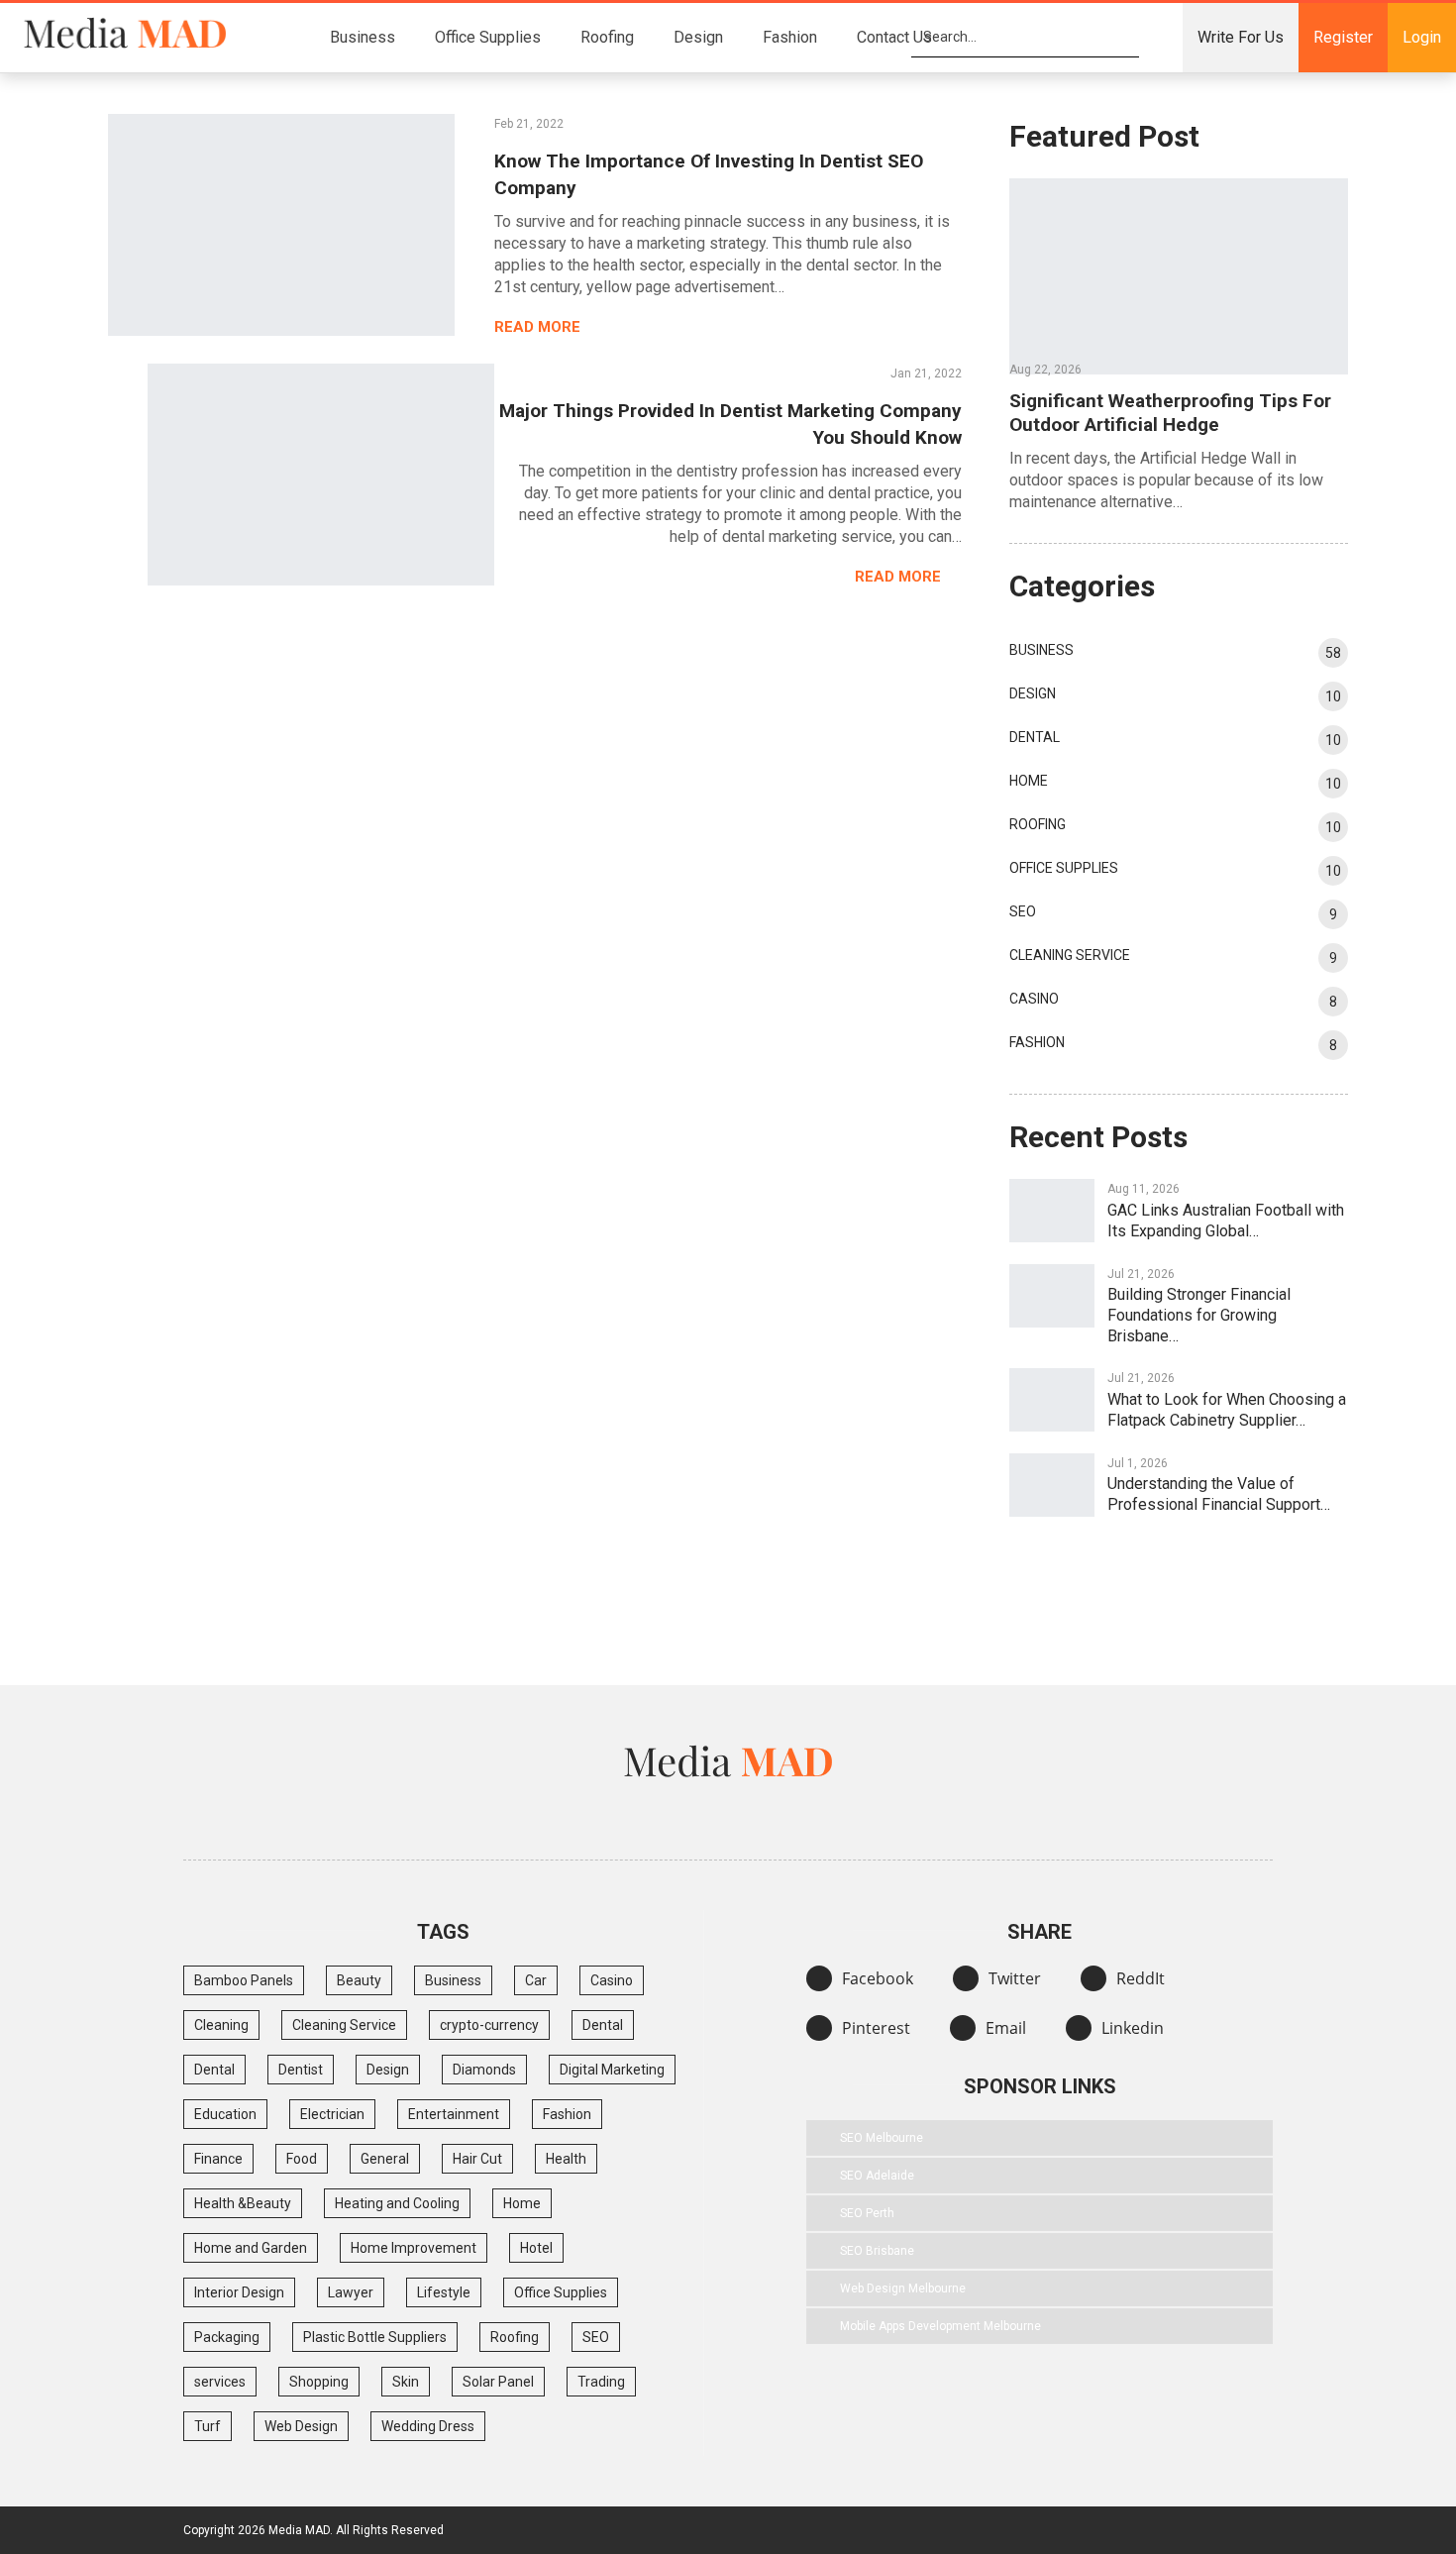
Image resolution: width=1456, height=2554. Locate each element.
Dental (1035, 737)
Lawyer (351, 2292)
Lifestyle (444, 2292)
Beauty (359, 1980)
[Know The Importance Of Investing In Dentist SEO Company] (281, 225)
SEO (1023, 911)
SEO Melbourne (882, 2138)
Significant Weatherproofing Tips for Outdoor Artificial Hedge (1170, 413)
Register (1343, 37)
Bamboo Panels (244, 1980)
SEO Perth (867, 2213)
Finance (218, 2159)
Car (536, 1980)
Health (566, 2159)
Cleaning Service (1070, 955)
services (220, 2382)
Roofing (607, 37)
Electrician (332, 2114)
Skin (406, 2382)
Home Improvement (414, 2248)
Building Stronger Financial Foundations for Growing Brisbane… (1199, 1315)
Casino (1034, 999)
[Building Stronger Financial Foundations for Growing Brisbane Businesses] (1052, 1296)
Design (698, 37)
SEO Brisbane (877, 2251)
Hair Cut (477, 2159)
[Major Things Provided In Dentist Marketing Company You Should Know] (321, 475)
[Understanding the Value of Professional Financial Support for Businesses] (1052, 1485)
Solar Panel (498, 2382)
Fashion (790, 37)
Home (1029, 781)
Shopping (319, 2382)
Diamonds (484, 2070)
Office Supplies (488, 37)
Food (302, 2159)
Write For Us (1241, 37)
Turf (208, 2426)
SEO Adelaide (877, 2176)
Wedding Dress (428, 2426)
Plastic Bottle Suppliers (375, 2337)
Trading (601, 2382)
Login (1422, 37)
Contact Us (894, 37)
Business (363, 37)
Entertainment (454, 2114)
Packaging (227, 2337)
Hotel (536, 2248)
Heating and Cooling (397, 2203)
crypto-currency (489, 2025)
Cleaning (221, 2025)
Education (225, 2114)
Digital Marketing (612, 2070)
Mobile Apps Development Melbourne (940, 2326)
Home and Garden (251, 2248)
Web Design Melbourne (903, 2288)
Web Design (301, 2426)
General (385, 2159)
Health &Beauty (243, 2203)
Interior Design (239, 2292)
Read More (539, 327)
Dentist (301, 2070)
